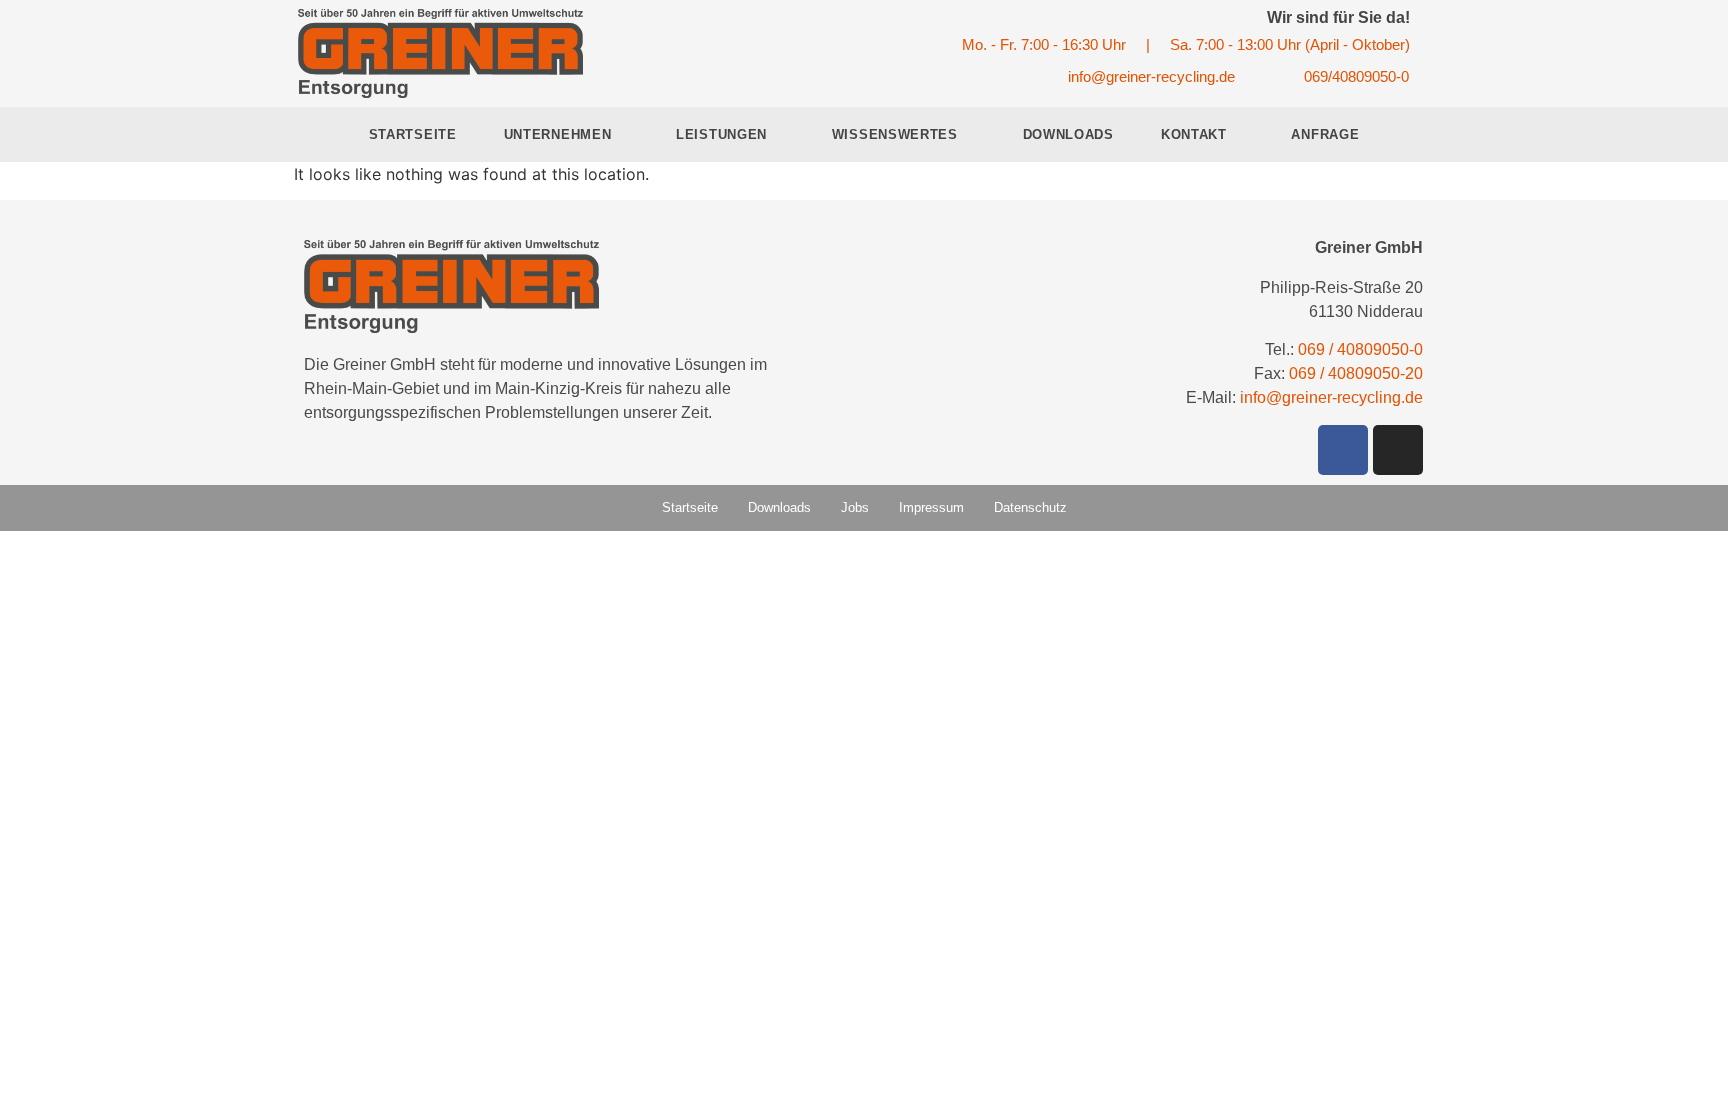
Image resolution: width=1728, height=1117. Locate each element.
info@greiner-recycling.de (1151, 76)
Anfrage (1325, 134)
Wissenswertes (895, 134)
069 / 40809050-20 (1356, 373)
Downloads (1068, 134)
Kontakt (1194, 134)
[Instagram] (1398, 450)
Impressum (931, 507)
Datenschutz (1030, 507)
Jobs (855, 507)
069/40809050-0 (1356, 76)
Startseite (413, 134)
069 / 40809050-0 (1360, 349)
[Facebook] (1343, 450)
